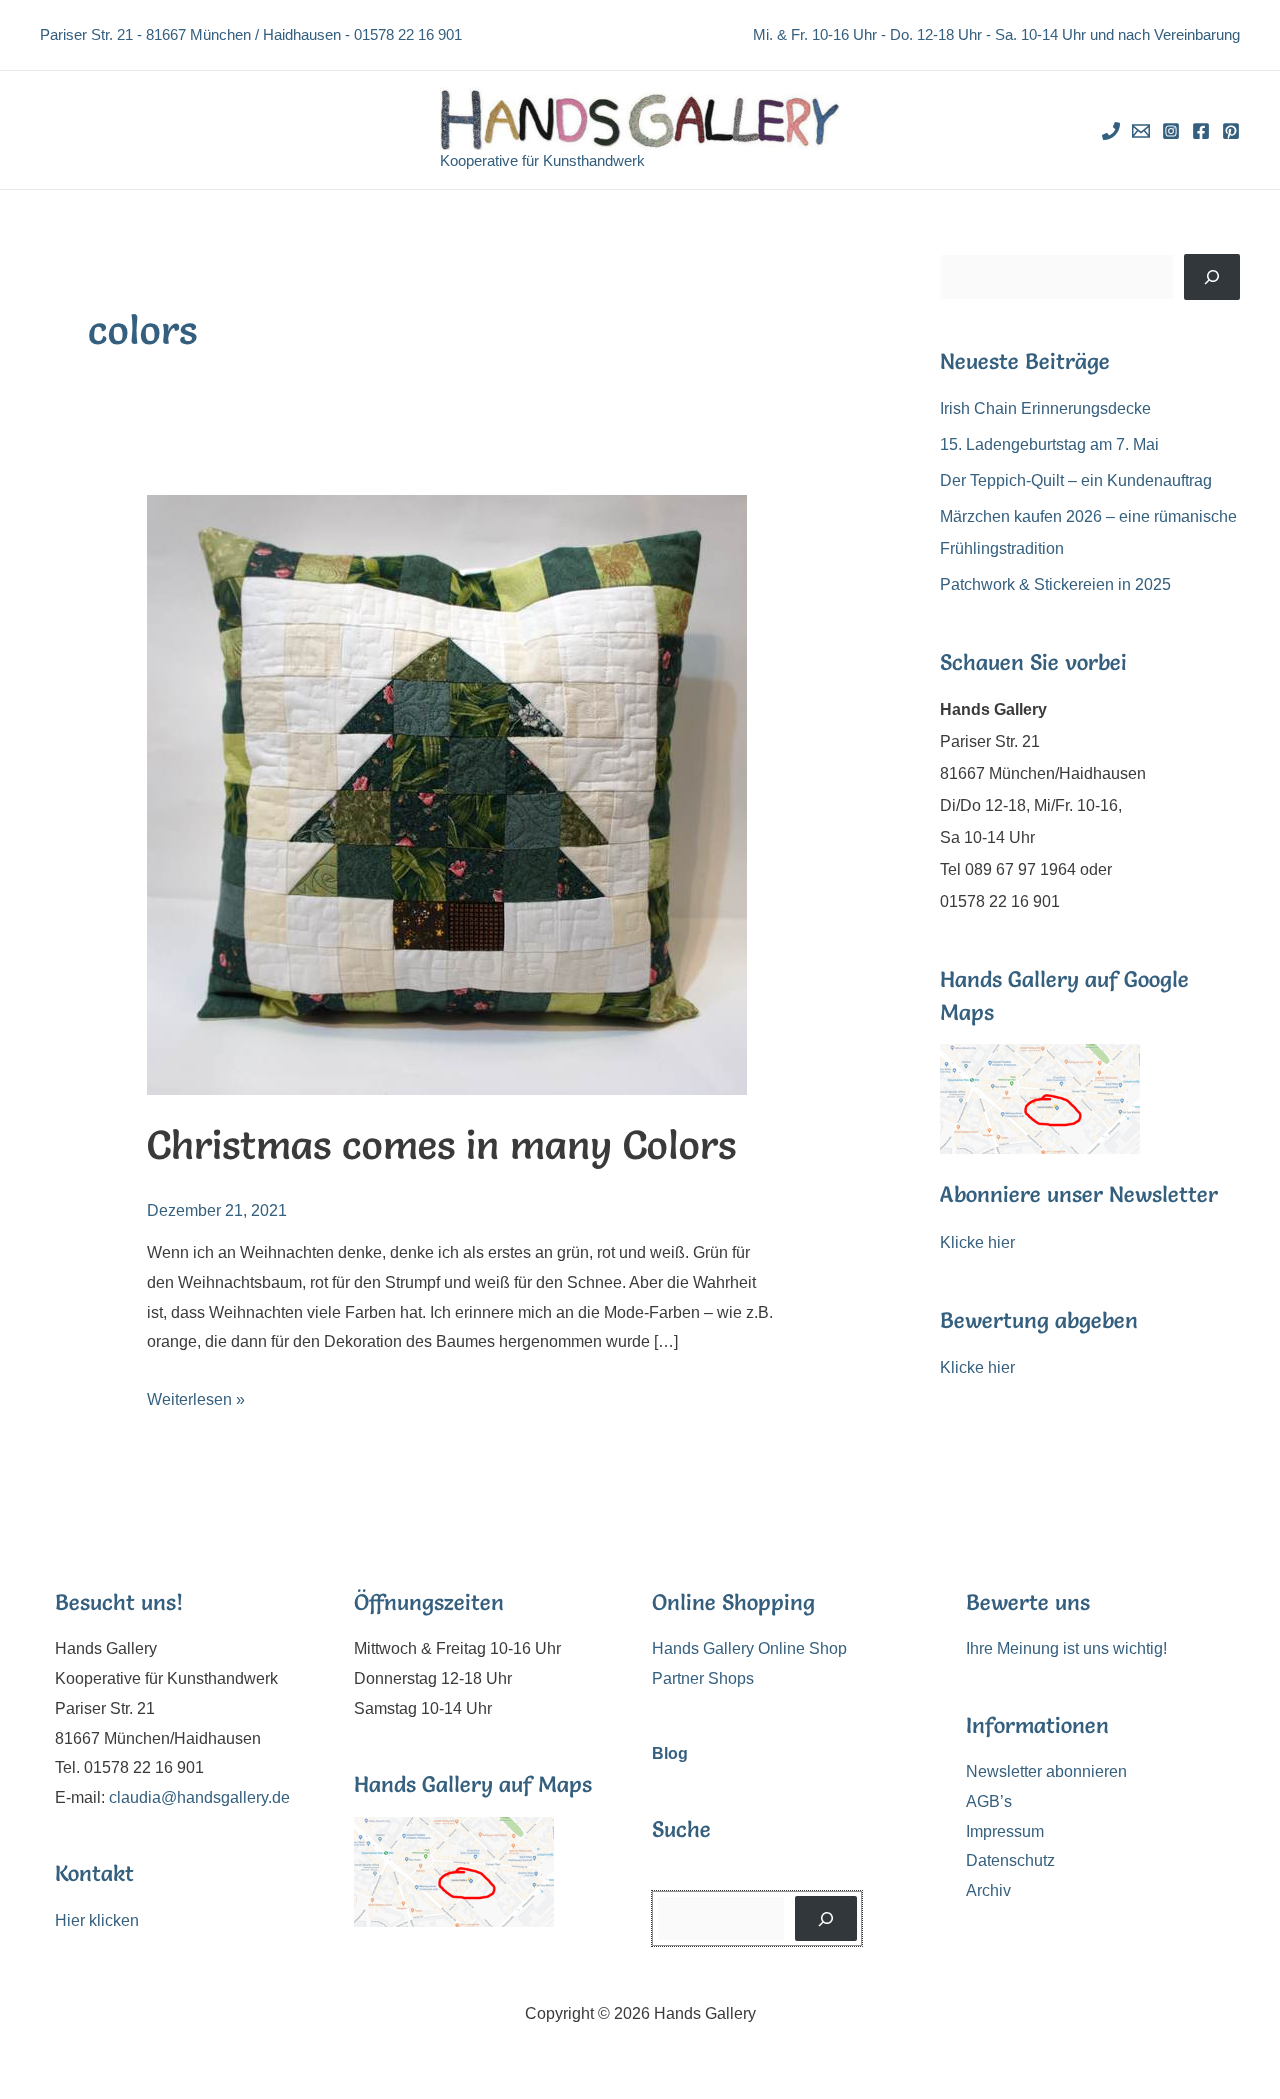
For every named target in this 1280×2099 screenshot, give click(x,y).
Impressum (1005, 1831)
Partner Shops (703, 1678)
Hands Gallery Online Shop (749, 1648)
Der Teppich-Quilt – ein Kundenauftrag (1076, 480)
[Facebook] (1201, 131)
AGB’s (989, 1801)
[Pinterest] (1231, 131)
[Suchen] (1212, 277)
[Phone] (1111, 131)
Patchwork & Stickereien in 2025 (1055, 584)
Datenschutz (1010, 1860)
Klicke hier (977, 1242)
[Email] (1141, 131)
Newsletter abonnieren (1046, 1771)
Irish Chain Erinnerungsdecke (1045, 408)
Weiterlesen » (196, 1399)
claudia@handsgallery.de (199, 1797)
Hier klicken (97, 1920)
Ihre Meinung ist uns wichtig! (1066, 1648)
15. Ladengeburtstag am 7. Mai (1049, 444)
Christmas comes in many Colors (441, 1144)
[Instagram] (1171, 131)
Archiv (988, 1890)
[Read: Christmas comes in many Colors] (447, 793)
